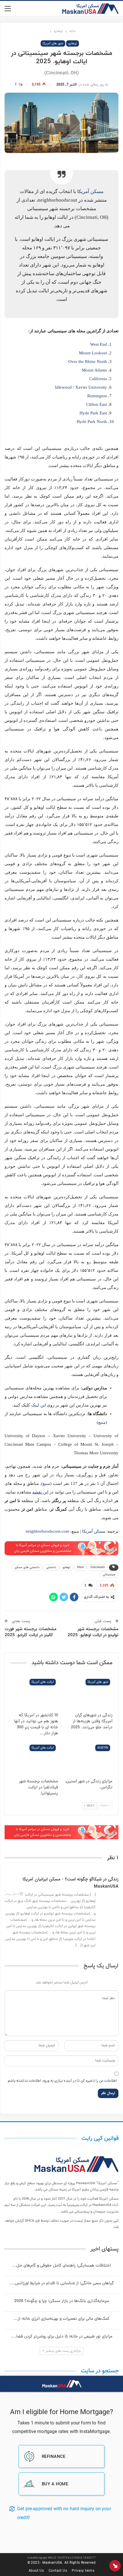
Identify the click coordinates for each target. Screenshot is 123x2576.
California (98, 379)
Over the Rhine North (88, 362)
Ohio (80, 1567)
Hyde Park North (92, 422)
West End (99, 344)
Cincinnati (98, 1567)
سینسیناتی (109, 1575)
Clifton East (97, 404)
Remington (97, 396)
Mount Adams (94, 370)
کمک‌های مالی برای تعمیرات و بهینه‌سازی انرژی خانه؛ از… (61, 2319)
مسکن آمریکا (90, 191)
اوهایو (73, 44)
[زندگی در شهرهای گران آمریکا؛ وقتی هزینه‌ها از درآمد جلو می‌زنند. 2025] (89, 1693)
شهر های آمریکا (53, 44)
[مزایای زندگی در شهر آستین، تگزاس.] (89, 1759)
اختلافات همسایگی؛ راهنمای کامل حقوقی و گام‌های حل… (61, 2266)
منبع (102, 1422)
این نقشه (40, 1492)
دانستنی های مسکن (27, 1567)
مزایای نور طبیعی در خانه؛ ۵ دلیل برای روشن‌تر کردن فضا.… (61, 2337)
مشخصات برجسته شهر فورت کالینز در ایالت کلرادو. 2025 (30, 1632)
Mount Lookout (93, 353)
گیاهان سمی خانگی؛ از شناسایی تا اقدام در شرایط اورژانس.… (61, 2284)
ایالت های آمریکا (43, 1682)
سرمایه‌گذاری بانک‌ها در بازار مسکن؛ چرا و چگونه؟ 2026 (62, 2301)
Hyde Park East (93, 413)
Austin (103, 1748)
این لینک (38, 1405)
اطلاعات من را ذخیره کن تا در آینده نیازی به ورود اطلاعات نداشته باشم (62, 2081)
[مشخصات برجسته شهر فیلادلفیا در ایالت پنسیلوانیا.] (34, 1759)
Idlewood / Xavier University (81, 387)
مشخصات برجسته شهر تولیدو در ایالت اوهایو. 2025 (93, 1632)
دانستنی (51, 1567)
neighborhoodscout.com (48, 1531)
